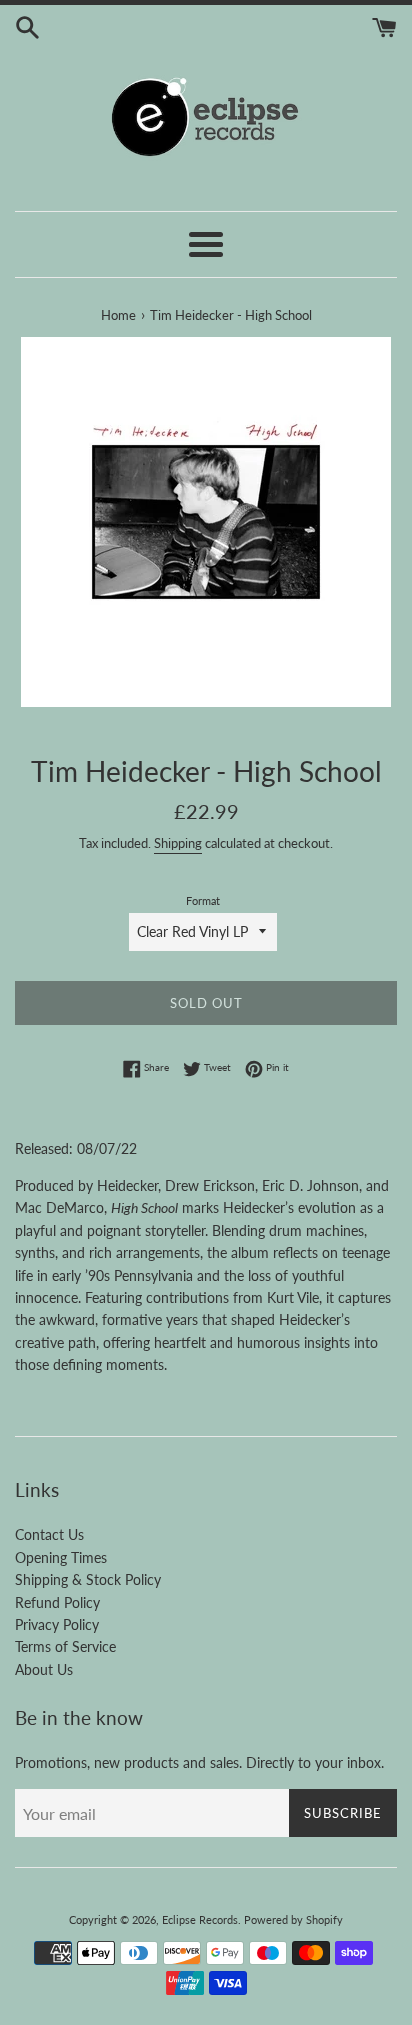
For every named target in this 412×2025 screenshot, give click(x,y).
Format (203, 900)
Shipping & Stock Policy (88, 1579)
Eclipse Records (200, 1919)
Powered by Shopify (293, 1919)
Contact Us (49, 1534)
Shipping (178, 843)
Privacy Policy (57, 1624)
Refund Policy (57, 1602)
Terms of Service (65, 1646)
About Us (44, 1669)
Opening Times (61, 1557)
